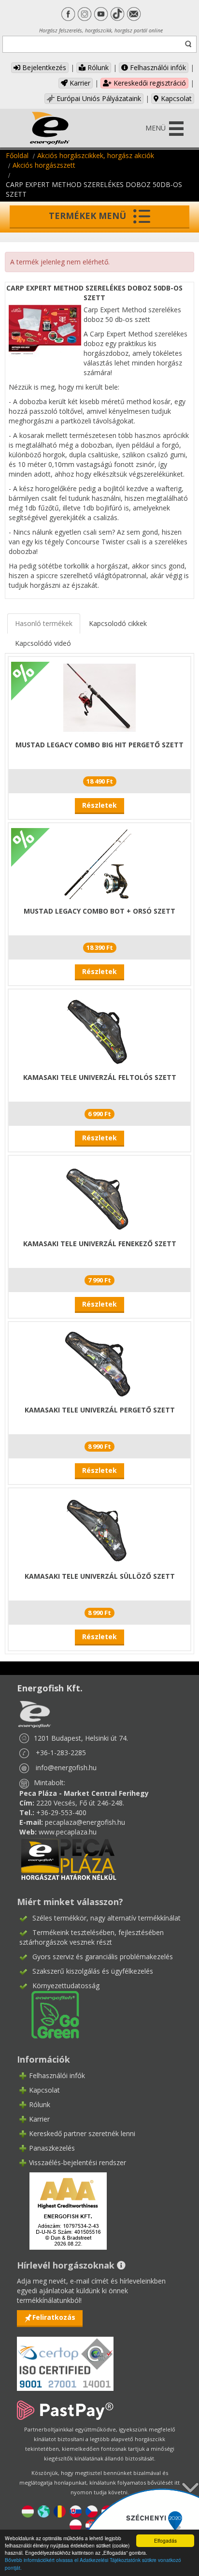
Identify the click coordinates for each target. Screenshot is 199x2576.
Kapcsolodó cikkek (118, 623)
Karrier (79, 83)
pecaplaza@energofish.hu (85, 1822)
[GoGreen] (49, 2014)
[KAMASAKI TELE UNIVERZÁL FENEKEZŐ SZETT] (99, 1196)
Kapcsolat (175, 98)
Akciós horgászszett (44, 165)
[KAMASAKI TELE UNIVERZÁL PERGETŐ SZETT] (99, 1362)
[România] (60, 2511)
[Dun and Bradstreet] (62, 2210)
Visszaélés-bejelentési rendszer (78, 2162)
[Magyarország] (28, 2511)
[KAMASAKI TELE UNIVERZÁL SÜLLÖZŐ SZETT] (99, 1529)
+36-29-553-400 (61, 1812)
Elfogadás (165, 2540)
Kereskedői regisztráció (149, 83)
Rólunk (97, 67)
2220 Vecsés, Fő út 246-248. (80, 1803)
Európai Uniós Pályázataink (98, 98)
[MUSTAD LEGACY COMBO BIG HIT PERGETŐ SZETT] (99, 697)
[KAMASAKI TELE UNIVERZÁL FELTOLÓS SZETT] (99, 1030)
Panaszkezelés (52, 2148)
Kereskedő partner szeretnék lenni (82, 2133)
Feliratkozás (54, 2317)
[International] (44, 2511)
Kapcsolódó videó (43, 643)
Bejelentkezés (43, 67)
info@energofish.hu (66, 1768)
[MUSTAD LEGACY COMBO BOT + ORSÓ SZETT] (99, 864)
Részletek (99, 805)
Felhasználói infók (157, 67)
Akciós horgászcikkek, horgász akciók (96, 155)
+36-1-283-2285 (61, 1753)
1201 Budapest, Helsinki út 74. (81, 1738)
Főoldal (17, 155)
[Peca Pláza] (69, 1858)
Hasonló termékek (44, 623)
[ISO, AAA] (65, 2358)
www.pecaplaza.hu (68, 1832)
